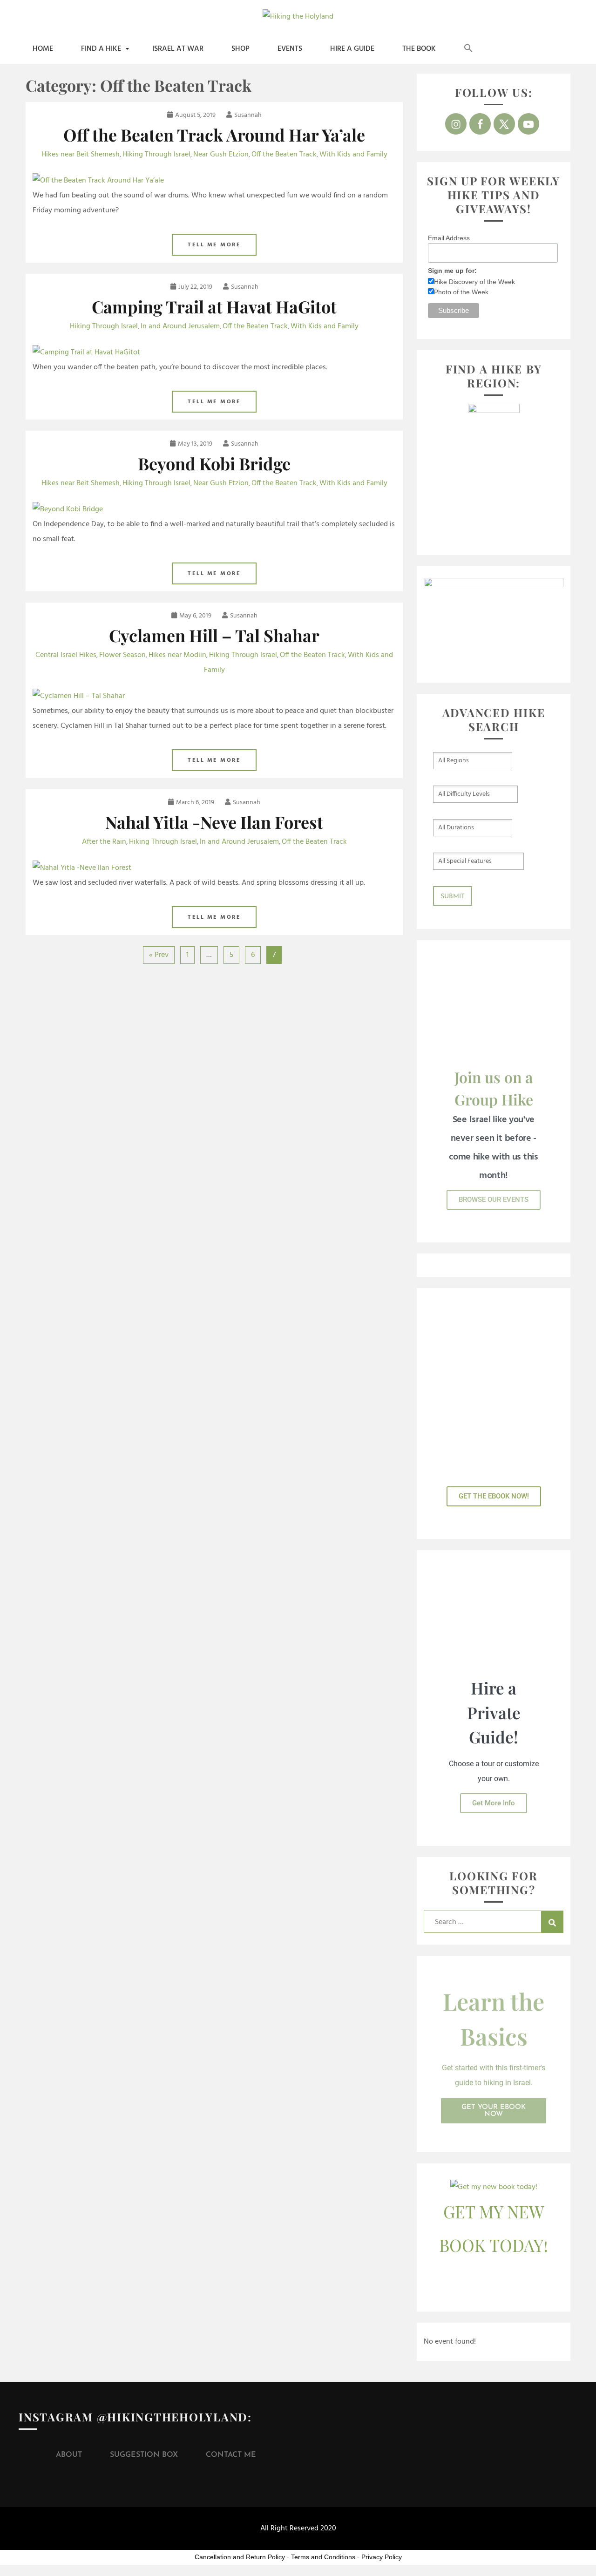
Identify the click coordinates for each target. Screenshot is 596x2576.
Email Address (449, 238)
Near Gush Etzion (221, 155)
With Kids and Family (353, 155)
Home (43, 49)
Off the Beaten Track (284, 155)
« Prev (159, 955)
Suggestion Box (144, 2455)
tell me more (214, 245)
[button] (468, 49)
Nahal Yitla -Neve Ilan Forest (214, 822)
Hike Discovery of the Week (474, 282)
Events (290, 49)
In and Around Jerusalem (180, 326)
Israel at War (178, 49)
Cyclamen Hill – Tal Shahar (214, 635)
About (69, 2455)
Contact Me (231, 2455)
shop (240, 49)
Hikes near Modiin (177, 655)
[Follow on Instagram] (456, 124)
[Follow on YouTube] (528, 124)
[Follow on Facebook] (480, 124)
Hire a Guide (352, 49)
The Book (419, 49)
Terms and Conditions (323, 2557)
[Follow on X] (504, 124)
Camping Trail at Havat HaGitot (214, 306)
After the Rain (104, 842)
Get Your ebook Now (494, 2111)
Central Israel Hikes (66, 655)
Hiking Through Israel (156, 155)
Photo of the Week (461, 292)
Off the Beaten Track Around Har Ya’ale (214, 135)
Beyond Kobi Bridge (214, 463)
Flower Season (122, 655)
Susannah (248, 115)
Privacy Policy (382, 2557)
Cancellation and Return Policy (240, 2557)
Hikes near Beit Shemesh (81, 155)
